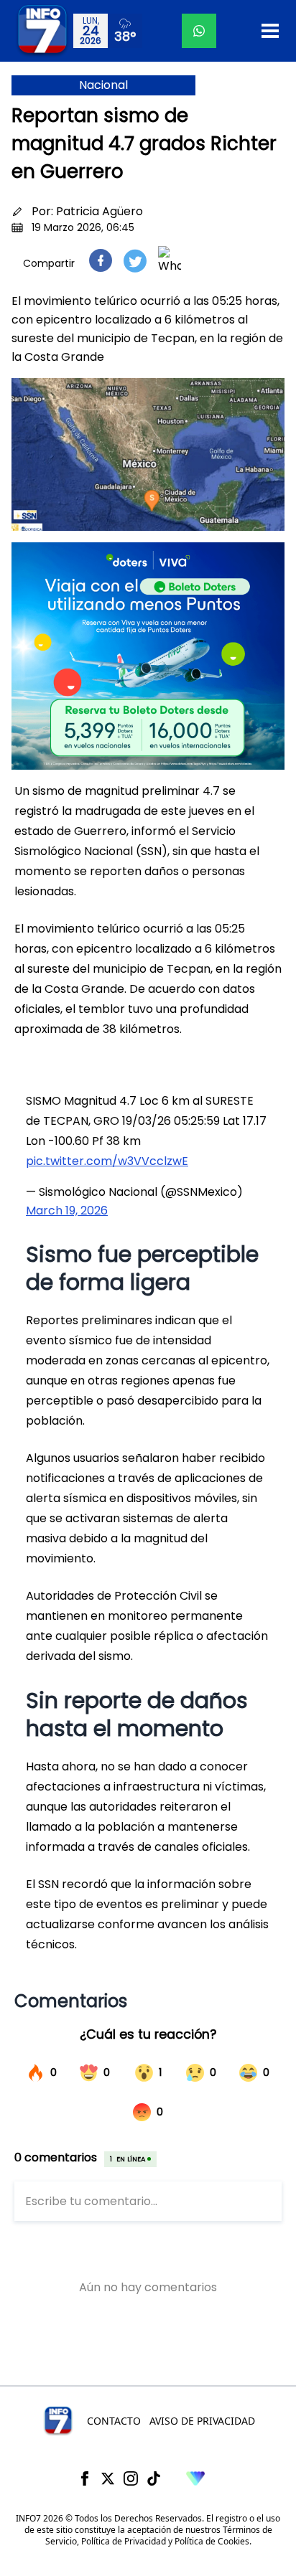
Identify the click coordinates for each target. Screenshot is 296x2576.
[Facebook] (85, 2478)
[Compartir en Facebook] (101, 260)
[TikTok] (154, 2478)
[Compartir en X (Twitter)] (135, 261)
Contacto (114, 2421)
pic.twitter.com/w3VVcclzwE (107, 1161)
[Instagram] (131, 2478)
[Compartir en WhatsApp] (170, 260)
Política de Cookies (212, 2541)
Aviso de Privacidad (202, 2421)
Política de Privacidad (124, 2541)
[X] (108, 2478)
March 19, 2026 (67, 1211)
